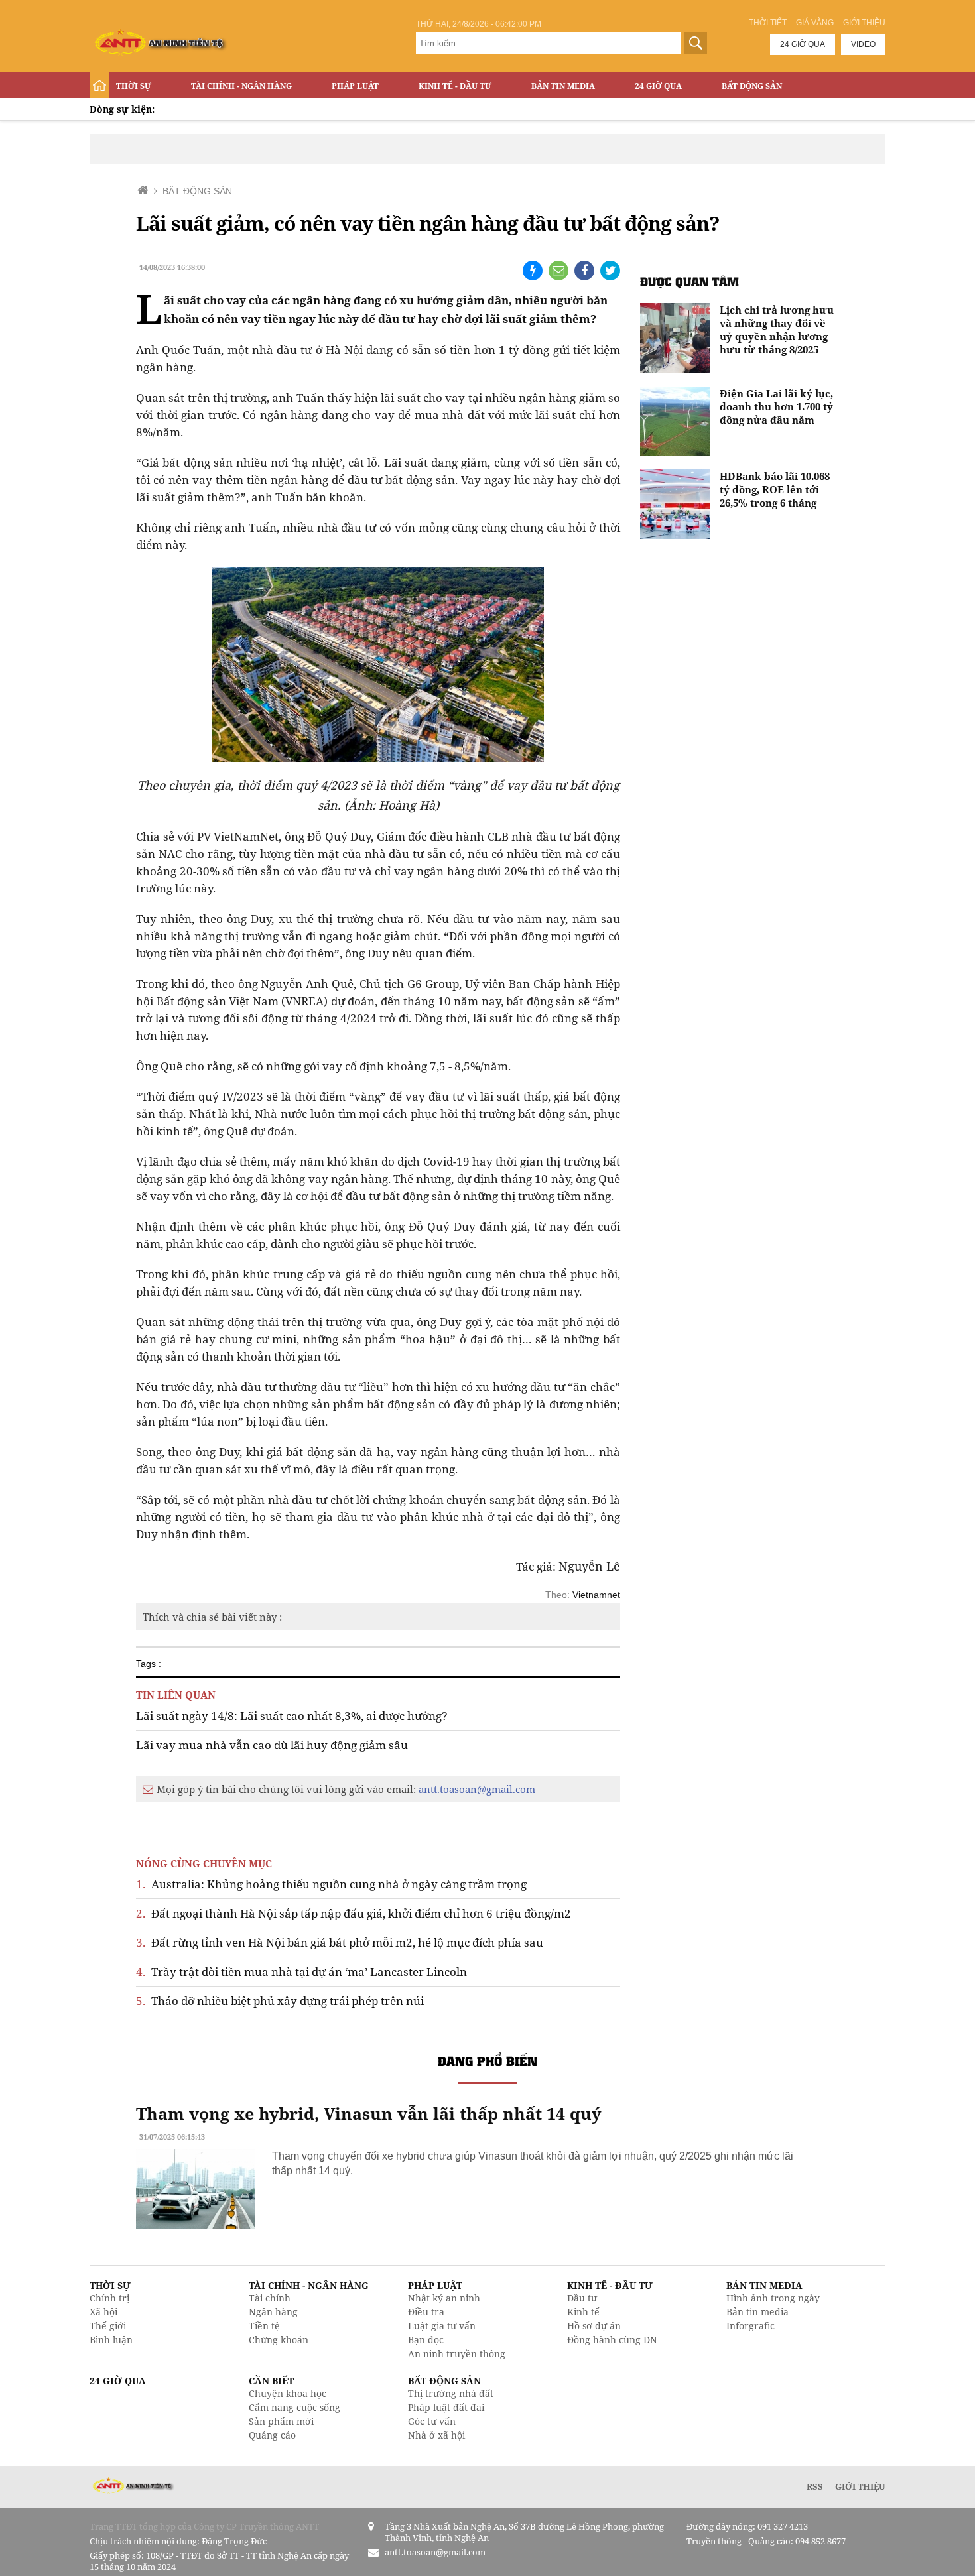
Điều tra (426, 2312)
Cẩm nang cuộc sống (294, 2407)
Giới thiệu (864, 23)
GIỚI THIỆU (860, 2486)
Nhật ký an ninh (444, 2298)
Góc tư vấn (432, 2421)
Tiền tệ (264, 2326)
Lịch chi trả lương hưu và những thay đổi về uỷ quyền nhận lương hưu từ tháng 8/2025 (777, 330)
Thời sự (134, 86)
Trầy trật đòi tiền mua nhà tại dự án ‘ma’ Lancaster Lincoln (301, 1972)
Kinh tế (583, 2312)
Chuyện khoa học (288, 2393)
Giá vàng (815, 23)
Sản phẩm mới (281, 2421)
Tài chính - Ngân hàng (241, 86)
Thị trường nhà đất (451, 2393)
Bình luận (111, 2340)
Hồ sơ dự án (594, 2326)
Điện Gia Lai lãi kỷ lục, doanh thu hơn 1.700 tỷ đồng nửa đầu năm (776, 406)
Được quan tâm (689, 281)
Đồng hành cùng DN (612, 2340)
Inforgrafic (750, 2326)
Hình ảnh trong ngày (773, 2298)
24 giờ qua (803, 44)
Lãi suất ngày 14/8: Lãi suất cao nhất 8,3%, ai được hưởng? (292, 1716)
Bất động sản (752, 86)
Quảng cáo (272, 2435)
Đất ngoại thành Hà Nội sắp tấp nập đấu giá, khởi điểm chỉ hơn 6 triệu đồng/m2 (354, 1913)
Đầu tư (582, 2298)
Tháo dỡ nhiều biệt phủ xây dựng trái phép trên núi (280, 2001)
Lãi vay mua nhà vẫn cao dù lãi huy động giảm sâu (272, 1745)
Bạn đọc (426, 2340)
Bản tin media (757, 2312)
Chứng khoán (279, 2340)
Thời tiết (768, 23)
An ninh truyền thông (457, 2354)
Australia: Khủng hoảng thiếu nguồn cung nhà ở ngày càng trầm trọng (331, 1884)
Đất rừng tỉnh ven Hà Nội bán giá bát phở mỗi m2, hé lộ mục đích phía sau (340, 1942)
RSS (815, 2486)
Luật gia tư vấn (442, 2326)
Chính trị (109, 2298)
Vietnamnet (596, 1595)
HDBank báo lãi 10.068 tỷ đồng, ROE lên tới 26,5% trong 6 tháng (775, 489)
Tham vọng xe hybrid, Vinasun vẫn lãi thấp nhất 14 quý (368, 2113)
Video (863, 44)
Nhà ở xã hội (436, 2435)
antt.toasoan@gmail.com (477, 1789)
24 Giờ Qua (658, 86)
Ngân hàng (273, 2312)
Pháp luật (355, 86)
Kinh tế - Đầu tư (455, 86)
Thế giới (108, 2326)
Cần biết (271, 2381)
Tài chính (270, 2298)
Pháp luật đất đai (446, 2407)
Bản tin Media (563, 86)
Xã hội (103, 2312)
